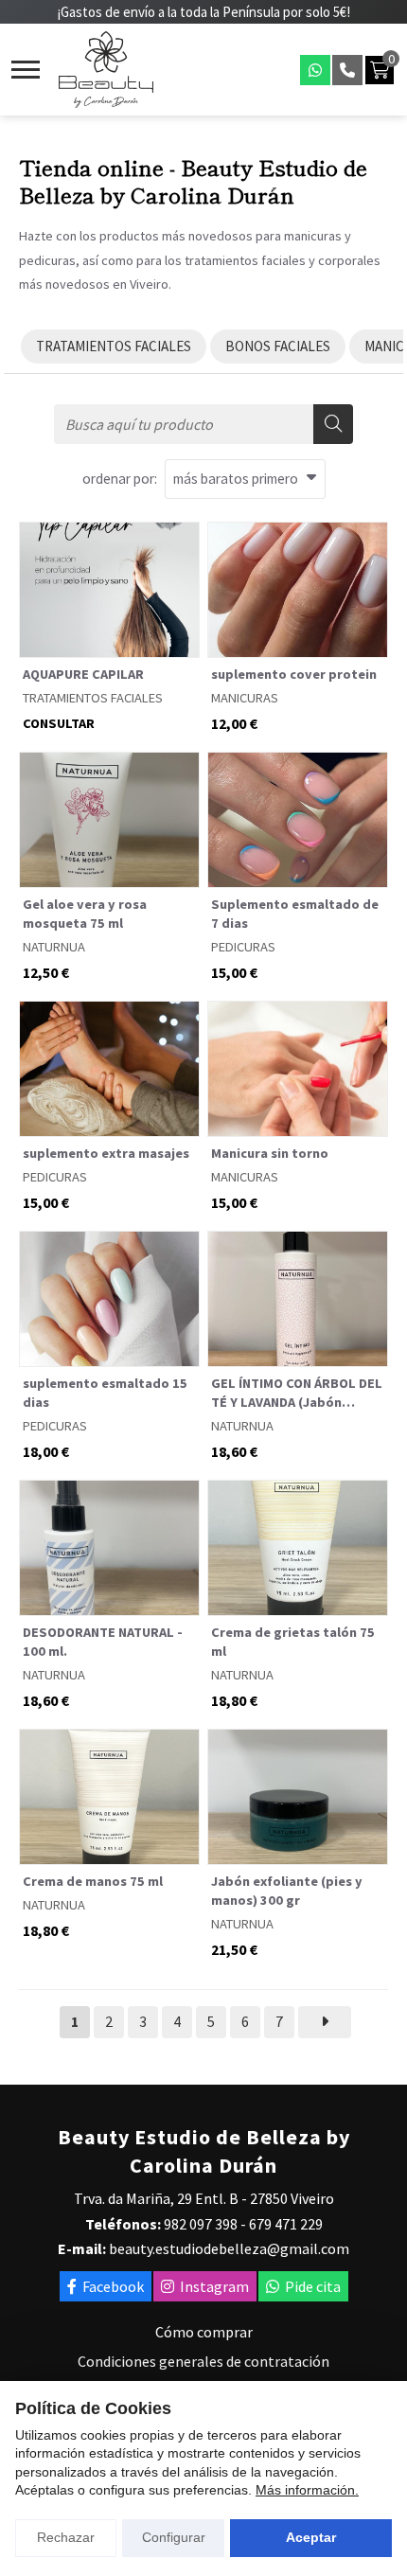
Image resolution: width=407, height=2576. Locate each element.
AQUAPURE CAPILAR (83, 674)
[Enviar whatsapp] (315, 70)
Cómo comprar (204, 2332)
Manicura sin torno (270, 1153)
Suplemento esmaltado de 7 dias (295, 914)
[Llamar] (347, 70)
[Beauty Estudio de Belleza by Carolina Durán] (106, 70)
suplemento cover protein (294, 674)
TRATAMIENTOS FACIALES (93, 698)
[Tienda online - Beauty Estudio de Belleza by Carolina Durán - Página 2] (325, 2022)
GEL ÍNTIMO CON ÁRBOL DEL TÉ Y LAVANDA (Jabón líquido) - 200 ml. (297, 1393)
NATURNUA (54, 947)
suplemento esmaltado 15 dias (105, 1393)
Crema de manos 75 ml (93, 1881)
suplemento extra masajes (106, 1153)
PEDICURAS (243, 947)
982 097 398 (201, 2224)
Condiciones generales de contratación (203, 2361)
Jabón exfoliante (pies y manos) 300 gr (287, 1891)
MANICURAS (245, 698)
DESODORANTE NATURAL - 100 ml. (103, 1642)
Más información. (307, 2490)
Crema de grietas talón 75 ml (293, 1642)
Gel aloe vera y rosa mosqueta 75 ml (85, 914)
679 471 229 (286, 2224)
